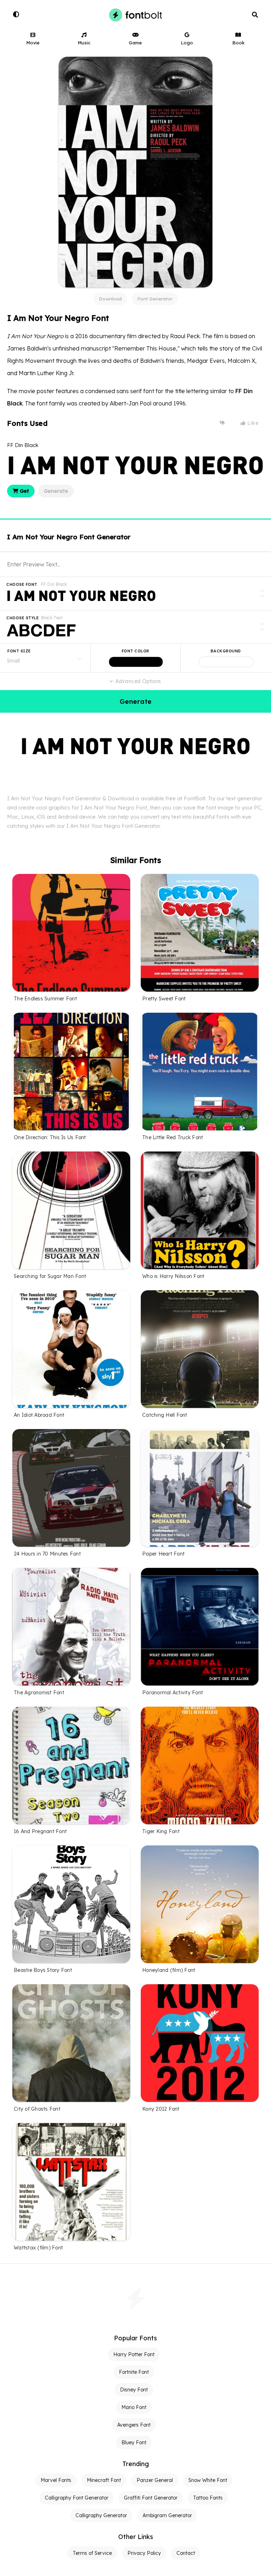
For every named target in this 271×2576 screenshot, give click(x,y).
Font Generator (155, 299)
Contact (186, 2553)
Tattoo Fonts (208, 2498)
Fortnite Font (134, 2372)
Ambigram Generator (167, 2515)
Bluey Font (134, 2442)
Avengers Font (134, 2425)
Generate (56, 491)
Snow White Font (208, 2480)
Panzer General (155, 2480)
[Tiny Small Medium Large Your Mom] (45, 658)
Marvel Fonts (56, 2480)
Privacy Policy (144, 2553)
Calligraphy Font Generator (77, 2498)
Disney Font (134, 2390)
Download (110, 299)
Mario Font (134, 2407)
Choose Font (22, 584)
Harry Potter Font (134, 2354)
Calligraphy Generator (101, 2515)
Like (252, 423)
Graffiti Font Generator (151, 2498)
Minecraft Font (104, 2480)
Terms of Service (92, 2553)
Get (24, 491)
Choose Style (23, 618)
